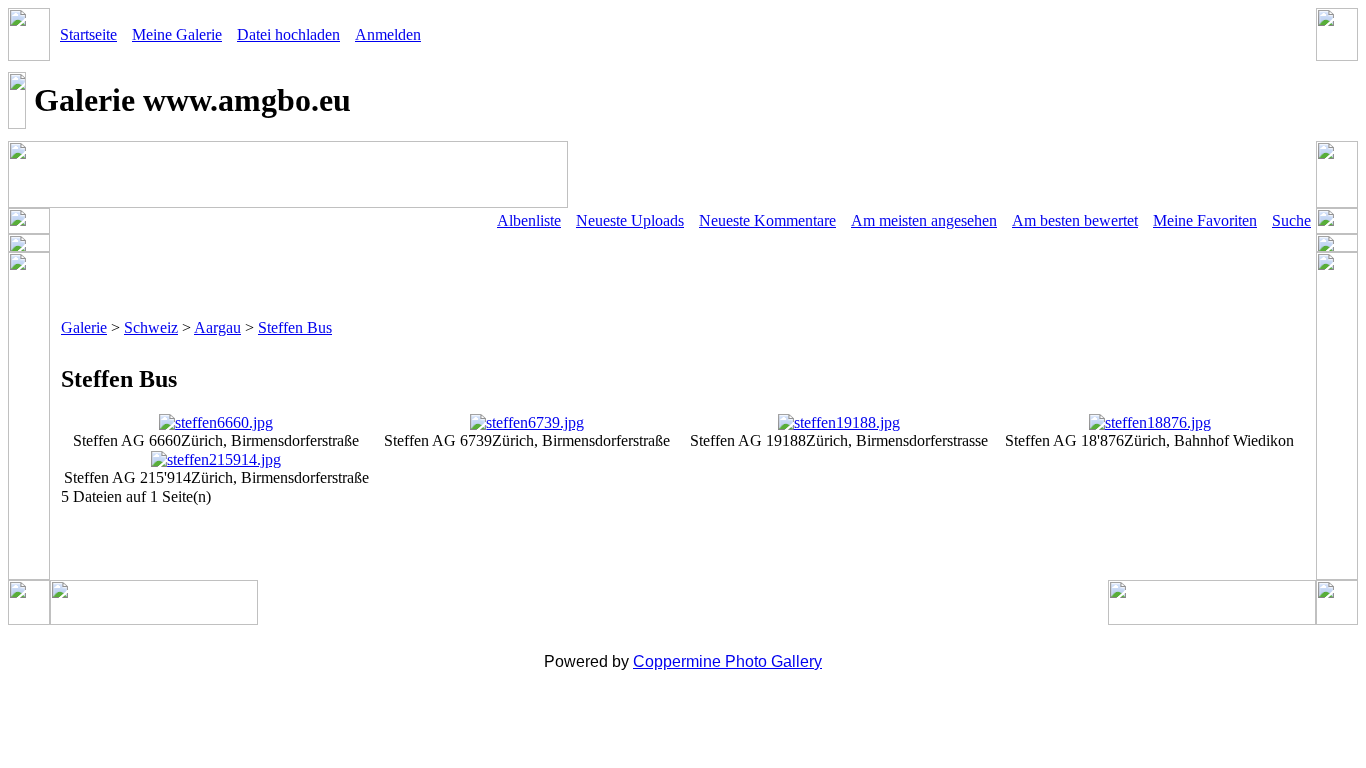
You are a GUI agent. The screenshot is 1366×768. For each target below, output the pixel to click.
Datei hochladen (288, 34)
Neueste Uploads (630, 220)
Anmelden (388, 34)
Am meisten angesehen (924, 220)
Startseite (88, 34)
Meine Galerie (177, 34)
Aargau (217, 327)
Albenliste (529, 220)
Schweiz (151, 327)
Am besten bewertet (1075, 220)
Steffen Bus (295, 327)
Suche (1291, 220)
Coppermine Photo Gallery (727, 661)
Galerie (84, 327)
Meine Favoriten (1205, 220)
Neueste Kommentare (767, 220)
